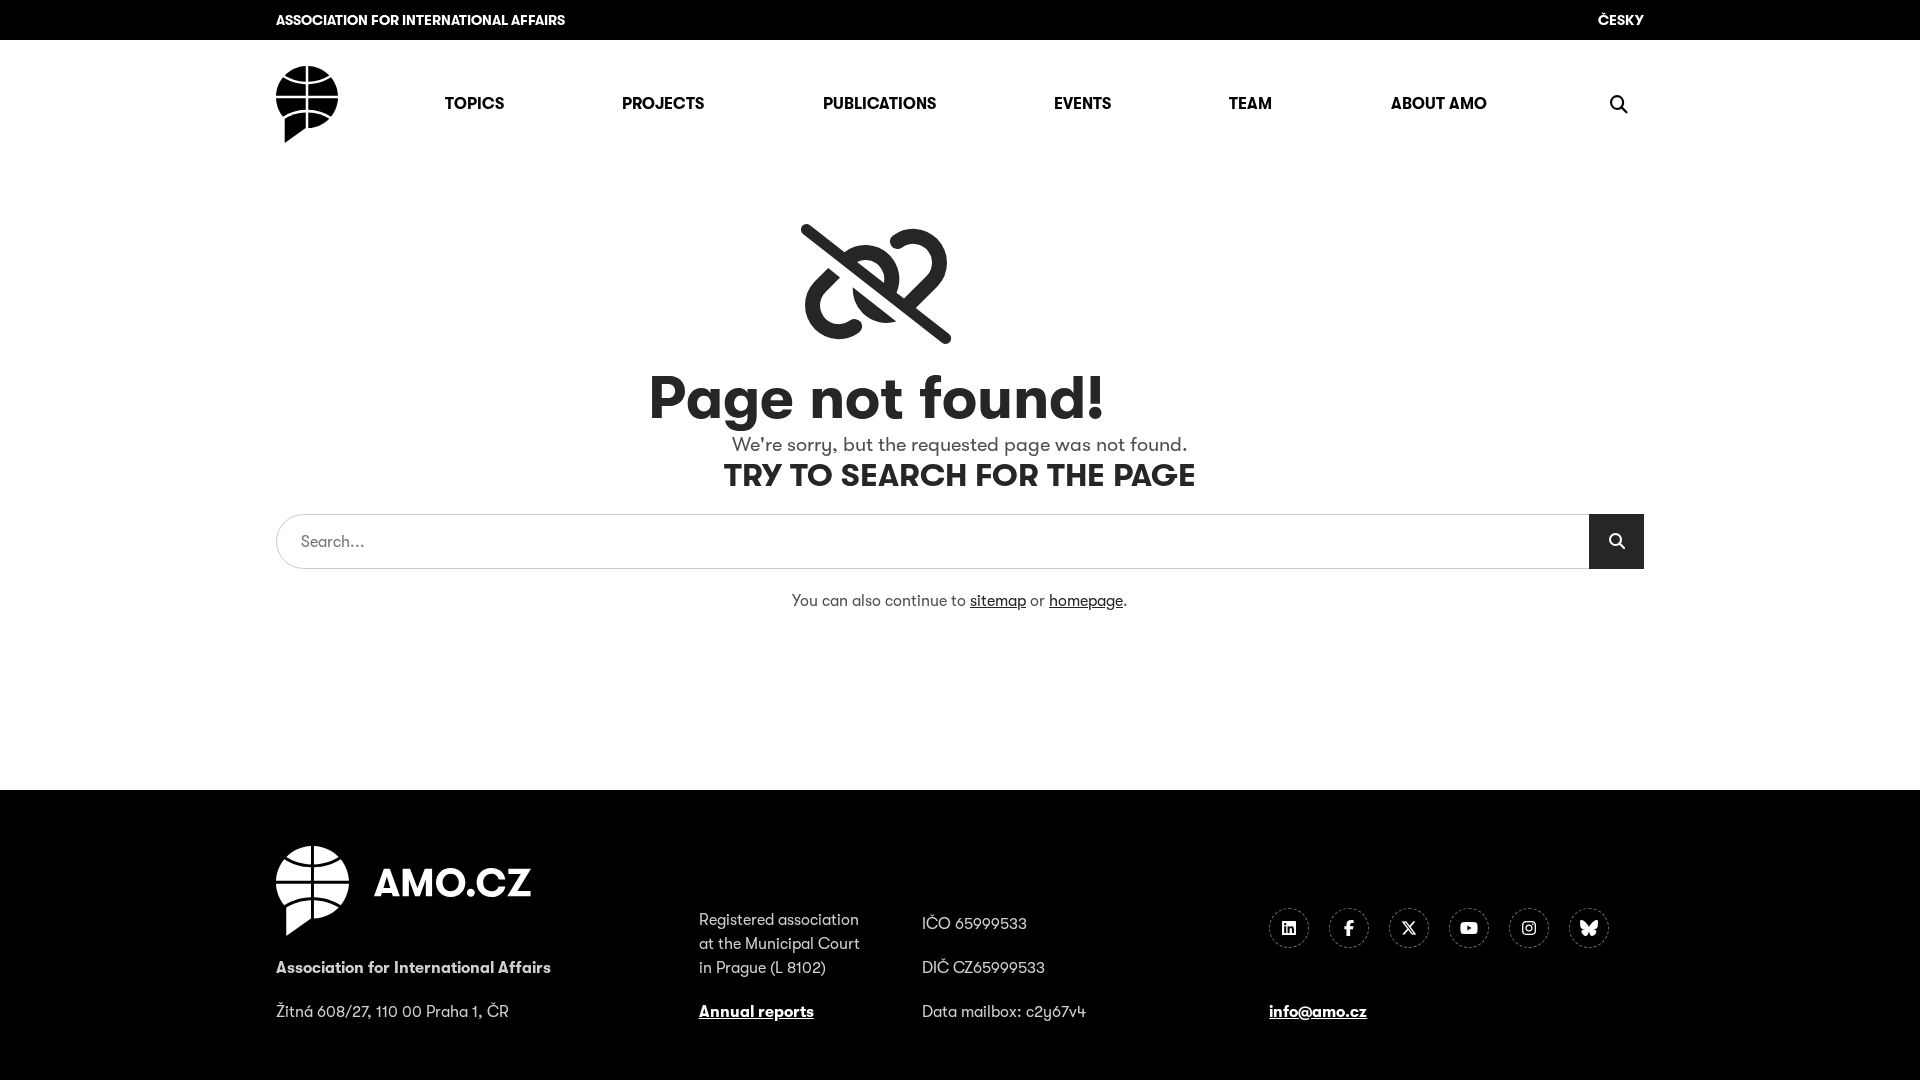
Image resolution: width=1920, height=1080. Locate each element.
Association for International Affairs (420, 20)
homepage (1086, 601)
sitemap (998, 601)
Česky (1621, 20)
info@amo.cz (1318, 1012)
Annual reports (756, 1012)
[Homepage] (307, 104)
